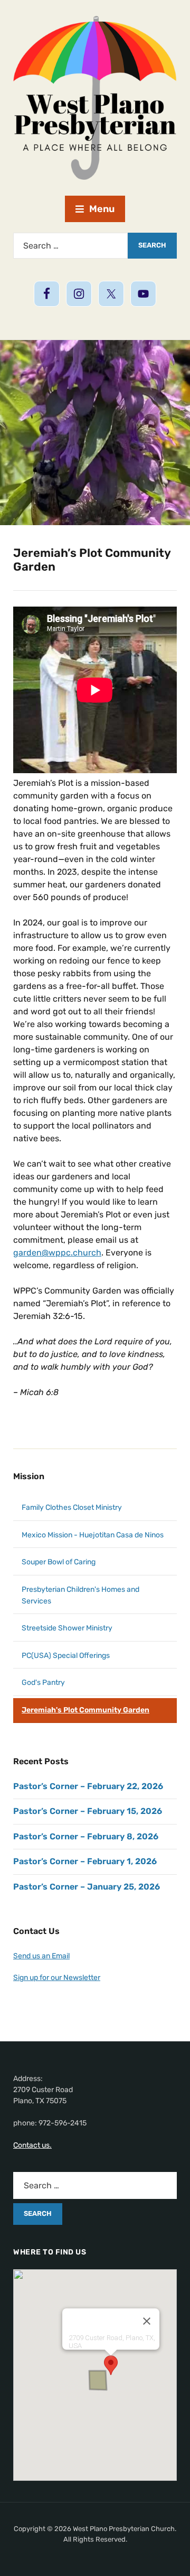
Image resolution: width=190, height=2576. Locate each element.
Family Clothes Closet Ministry (72, 1507)
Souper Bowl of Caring (59, 1562)
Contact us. (32, 2145)
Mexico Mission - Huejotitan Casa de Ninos (93, 1535)
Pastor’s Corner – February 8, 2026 (86, 1836)
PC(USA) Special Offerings (66, 1656)
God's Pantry (43, 1683)
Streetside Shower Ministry (67, 1628)
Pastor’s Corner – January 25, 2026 (87, 1887)
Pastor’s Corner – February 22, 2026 (88, 1786)
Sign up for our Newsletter (57, 1978)
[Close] (147, 2321)
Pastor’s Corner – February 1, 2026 (85, 1861)
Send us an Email (41, 1956)
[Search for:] (70, 246)
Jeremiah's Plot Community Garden (85, 1710)
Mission (29, 1476)
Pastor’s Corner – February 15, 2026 (88, 1811)
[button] (111, 2365)
